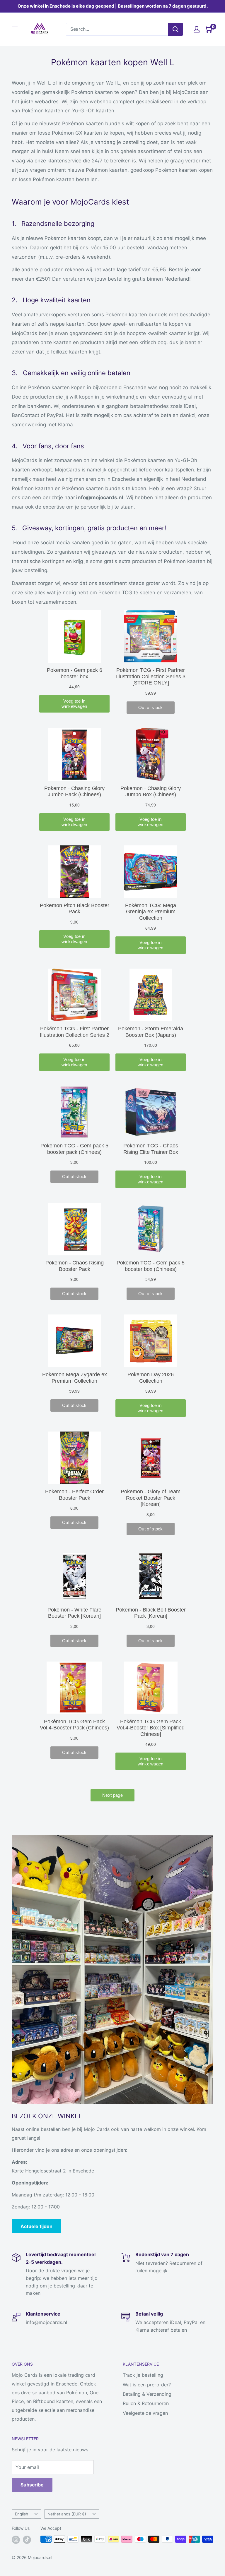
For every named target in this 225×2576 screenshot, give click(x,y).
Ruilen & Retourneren (146, 2403)
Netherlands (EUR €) (67, 2514)
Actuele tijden (36, 2226)
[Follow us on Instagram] (16, 2540)
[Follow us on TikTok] (27, 2540)
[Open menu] (15, 29)
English (22, 2514)
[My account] (197, 29)
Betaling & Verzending (147, 2394)
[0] (208, 29)
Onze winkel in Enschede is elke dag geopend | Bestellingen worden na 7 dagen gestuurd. (113, 6)
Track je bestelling (143, 2375)
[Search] (175, 29)
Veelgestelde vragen (145, 2413)
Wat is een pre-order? (147, 2385)
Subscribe (32, 2485)
